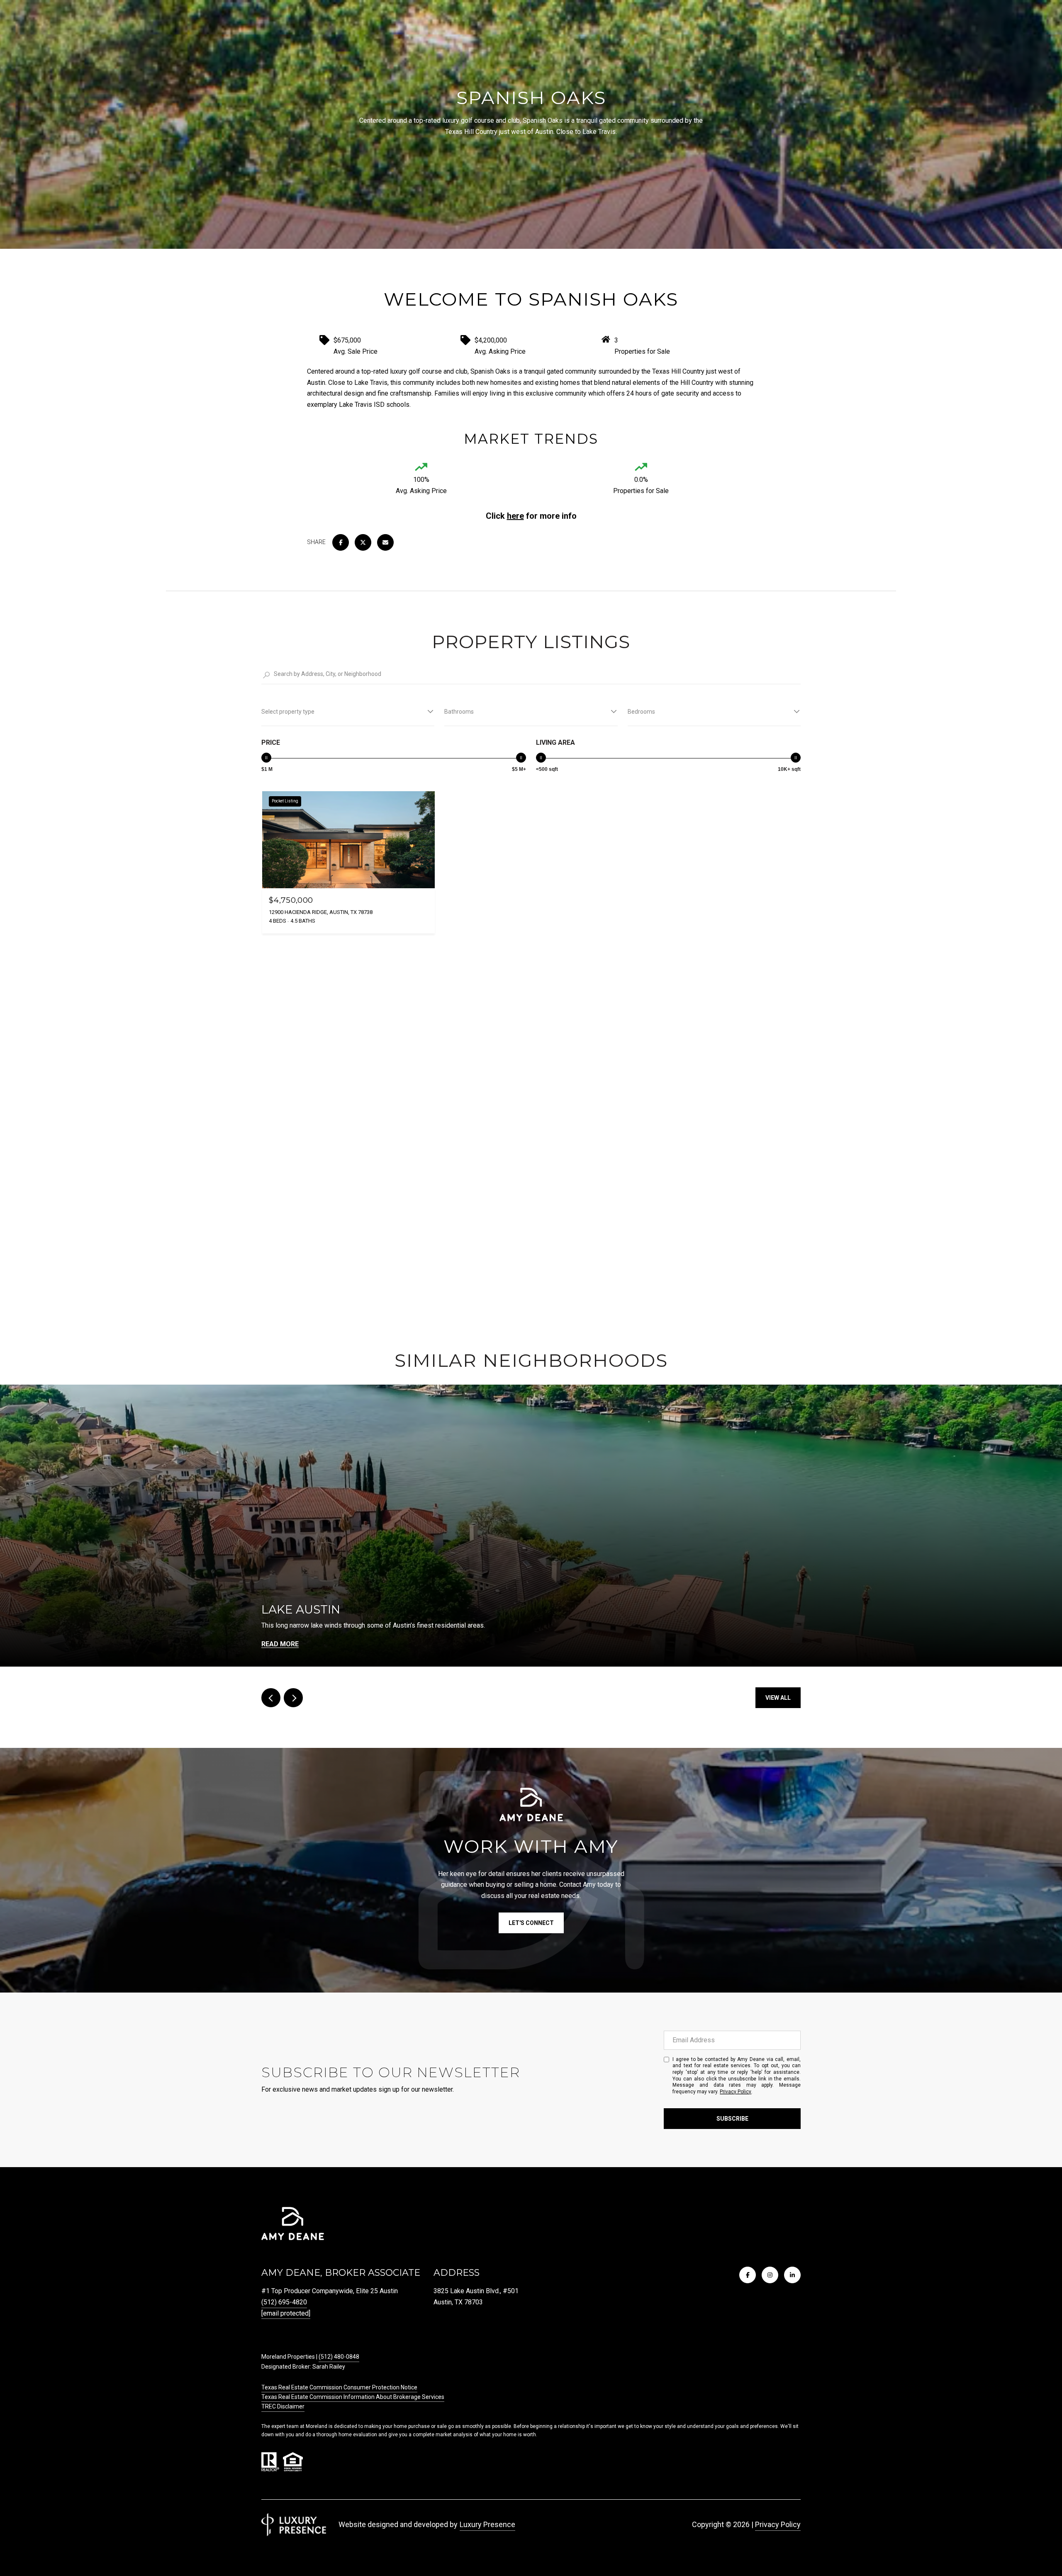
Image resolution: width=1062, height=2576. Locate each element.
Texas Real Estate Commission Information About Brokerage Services (353, 2397)
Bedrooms (641, 712)
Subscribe (732, 2119)
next (293, 1698)
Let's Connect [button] (531, 1923)
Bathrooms (459, 712)
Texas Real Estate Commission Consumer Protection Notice (339, 2387)
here (515, 516)
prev (271, 1698)
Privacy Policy (736, 2092)
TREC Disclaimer (283, 2406)
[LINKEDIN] (792, 2275)
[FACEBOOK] (748, 2275)
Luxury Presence (487, 2524)
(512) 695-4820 (284, 2302)
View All (778, 1698)
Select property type (288, 712)
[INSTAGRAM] (770, 2275)
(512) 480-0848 (339, 2357)
